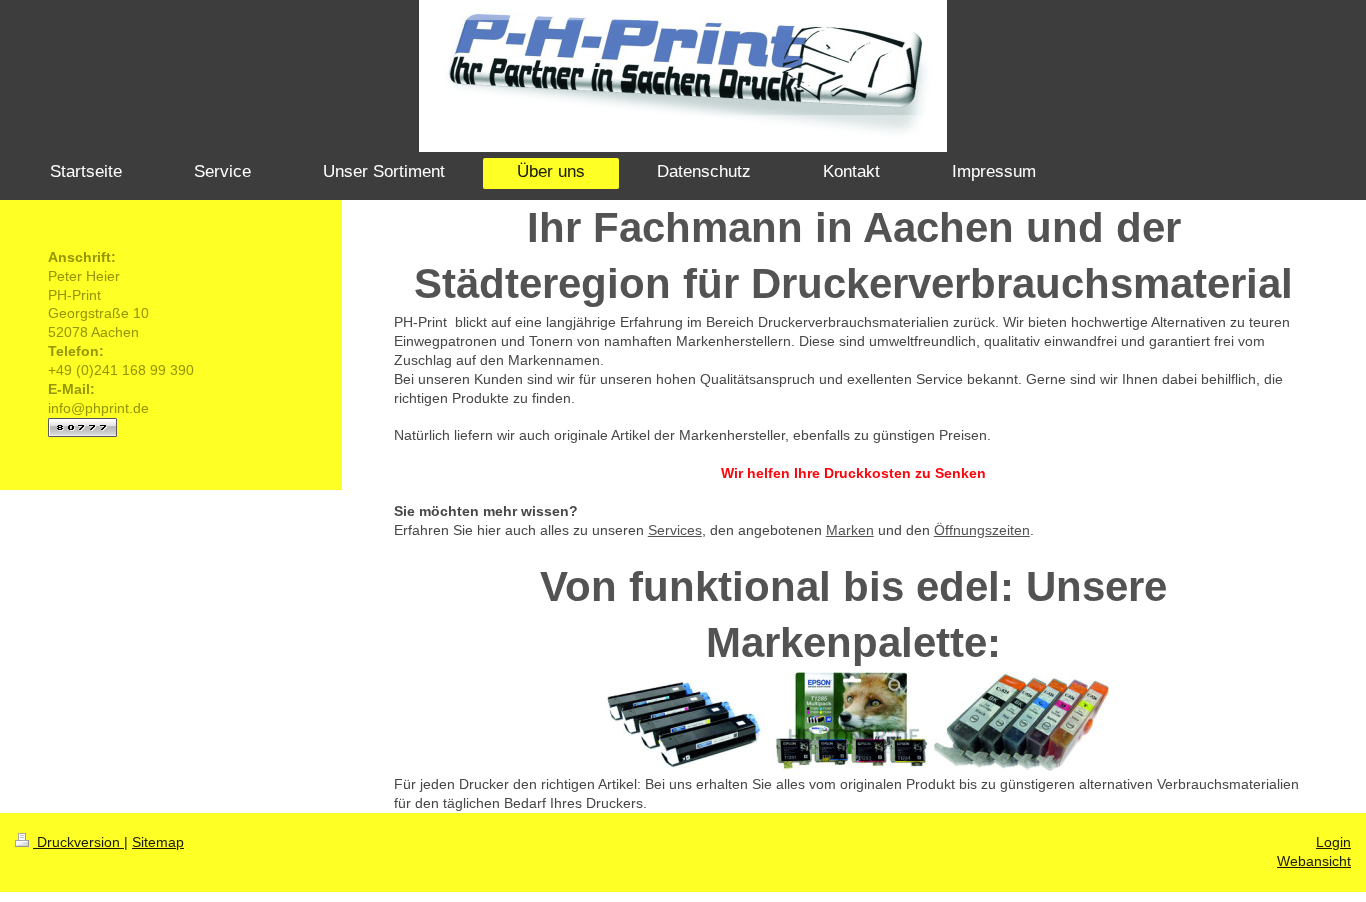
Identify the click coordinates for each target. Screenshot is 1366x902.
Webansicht (1314, 861)
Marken (850, 530)
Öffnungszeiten (982, 530)
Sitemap (158, 842)
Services (675, 530)
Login (1333, 842)
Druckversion (78, 842)
